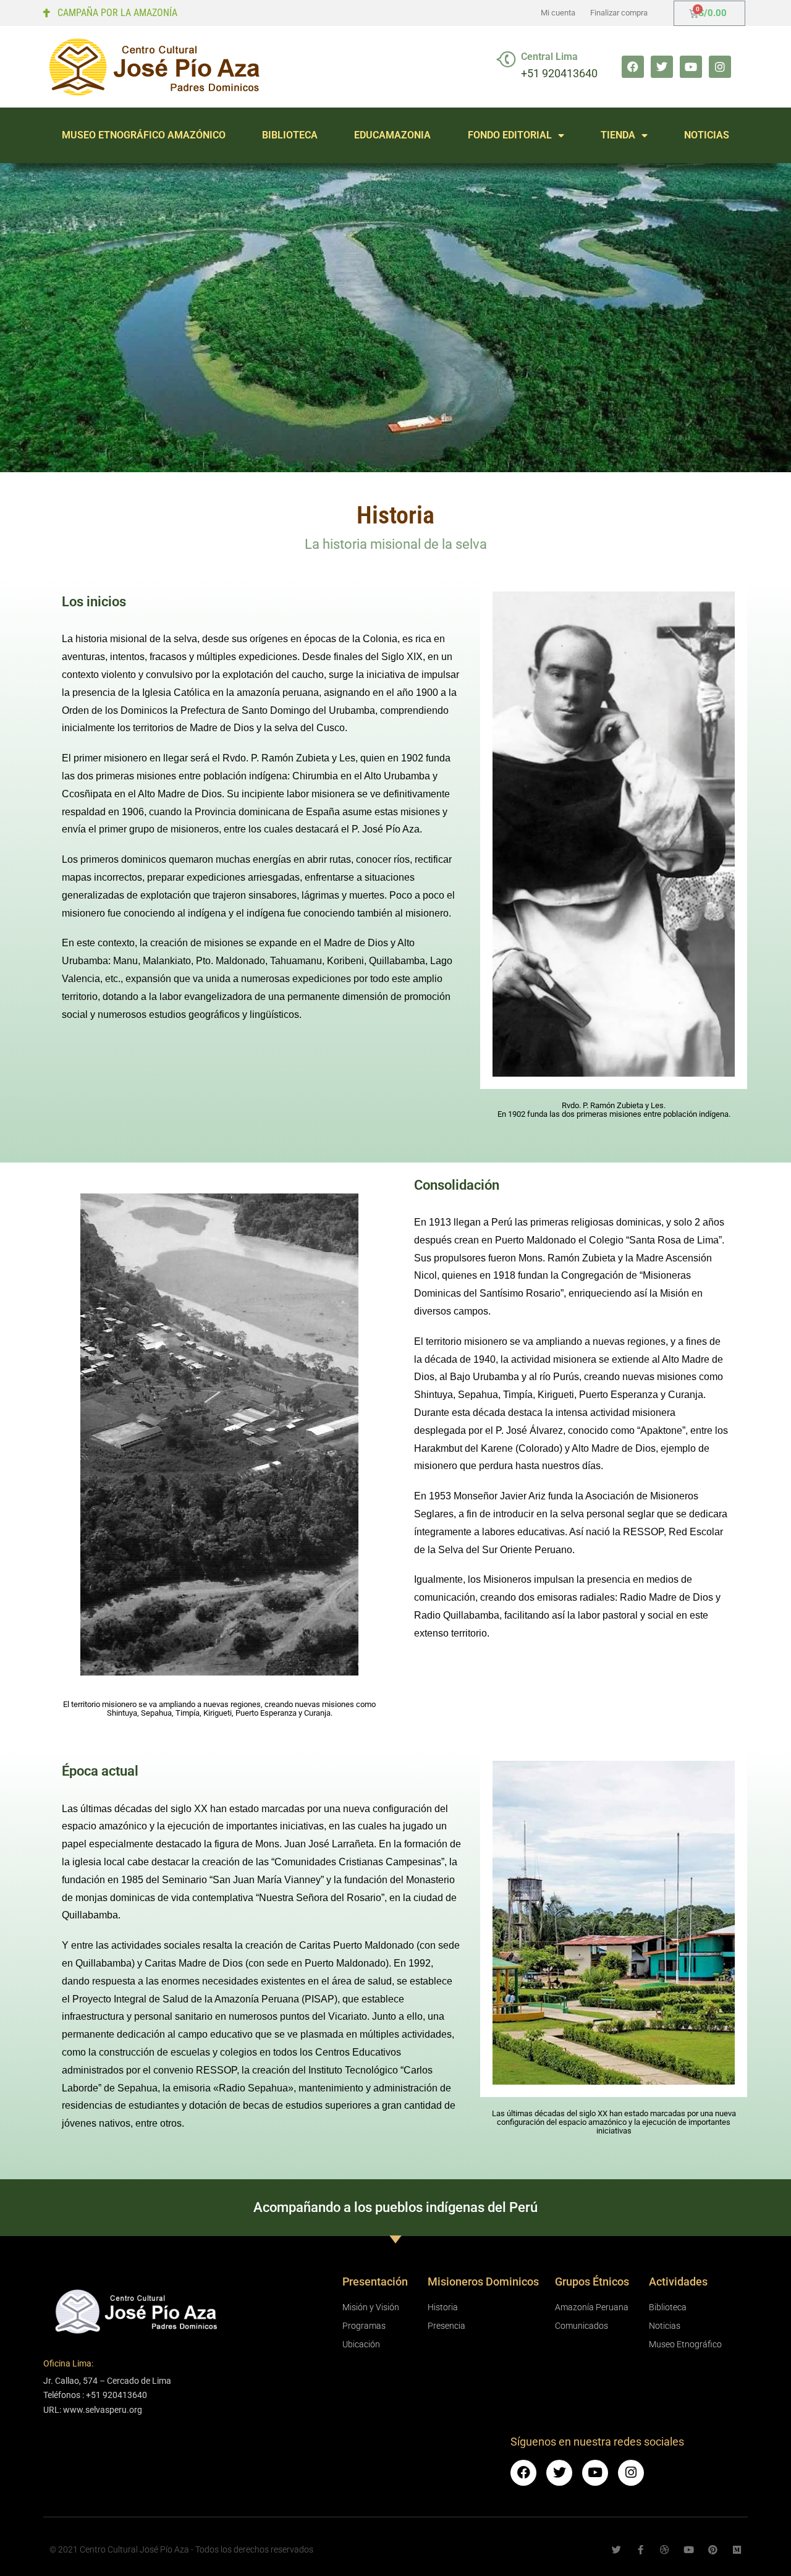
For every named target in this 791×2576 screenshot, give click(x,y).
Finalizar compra (619, 13)
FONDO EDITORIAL (510, 135)
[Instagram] (720, 67)
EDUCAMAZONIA (392, 135)
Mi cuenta (558, 13)
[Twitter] (662, 67)
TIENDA (618, 135)
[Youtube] (691, 67)
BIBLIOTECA (290, 135)
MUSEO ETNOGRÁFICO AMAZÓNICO (144, 135)
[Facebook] (633, 67)
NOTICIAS (707, 135)
